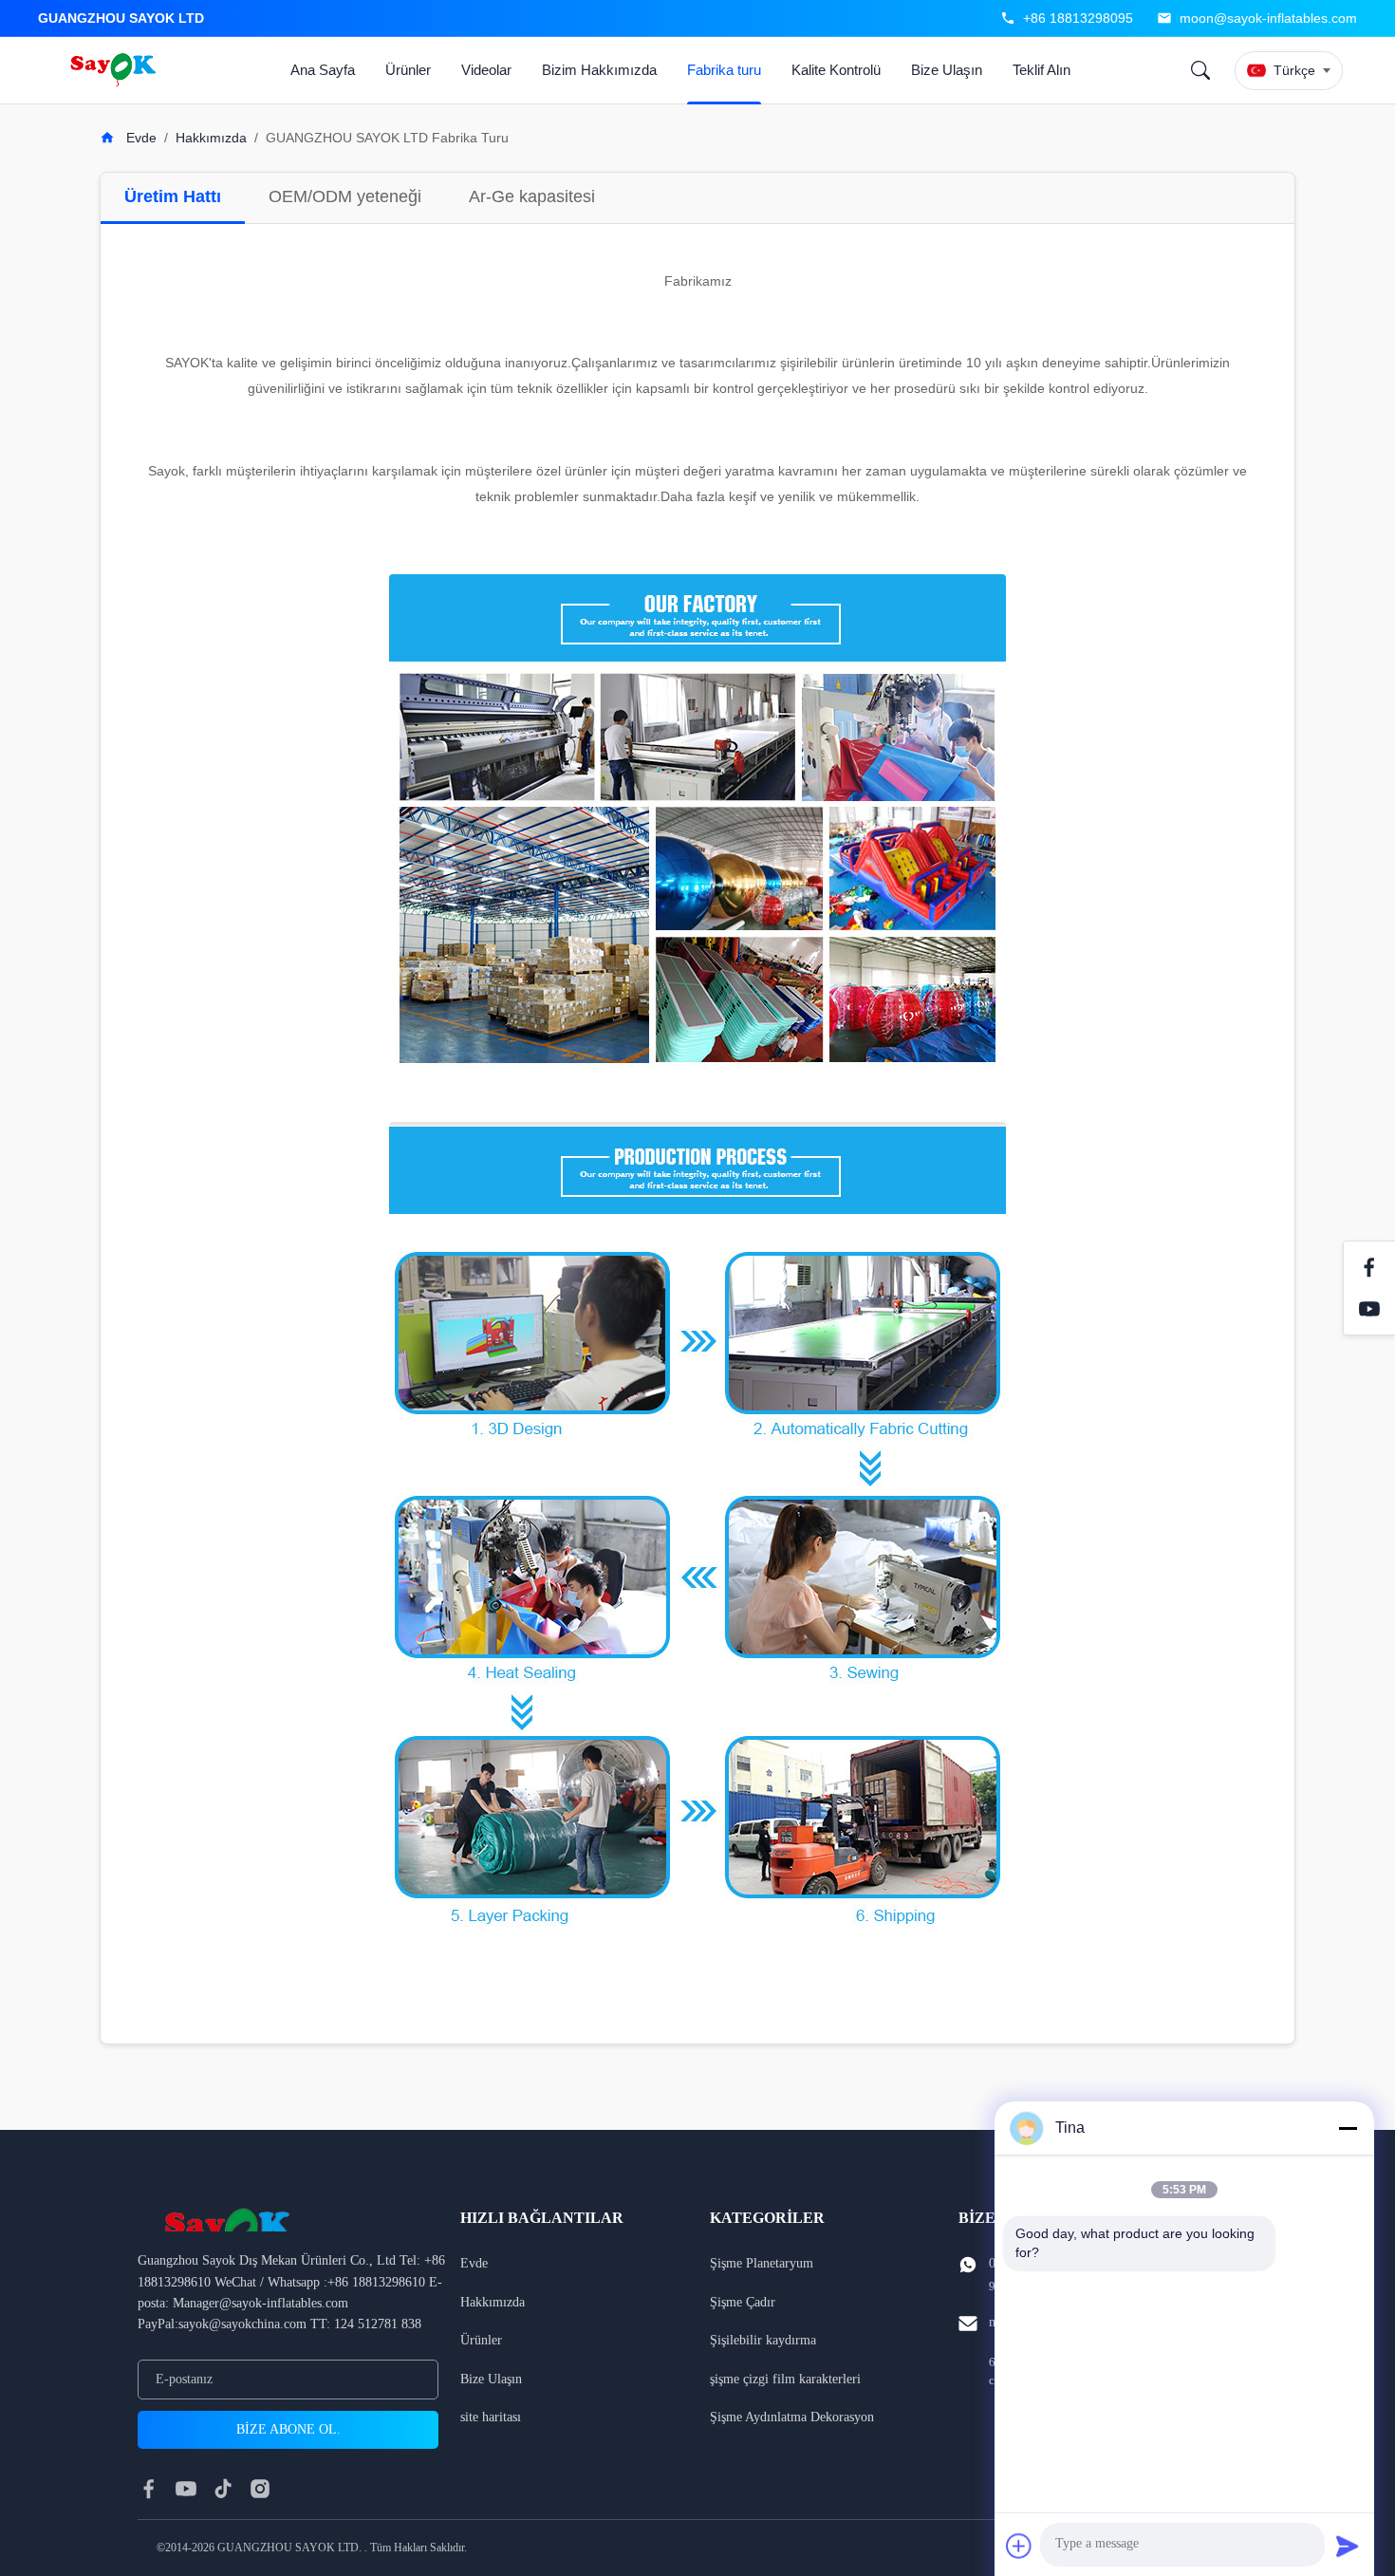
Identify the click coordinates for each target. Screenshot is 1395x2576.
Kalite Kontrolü (836, 70)
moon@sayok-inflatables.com (1268, 18)
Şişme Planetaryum (762, 2263)
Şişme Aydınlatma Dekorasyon (792, 2417)
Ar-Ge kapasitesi (532, 196)
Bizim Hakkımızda (599, 70)
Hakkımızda (211, 138)
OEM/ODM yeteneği (345, 196)
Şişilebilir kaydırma (763, 2340)
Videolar (486, 70)
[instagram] (260, 2489)
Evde (139, 138)
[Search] (1200, 70)
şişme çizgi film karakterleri (785, 2379)
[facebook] (149, 2489)
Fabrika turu (724, 70)
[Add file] (1019, 2546)
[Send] (1348, 2546)
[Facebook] (1369, 1267)
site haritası (491, 2417)
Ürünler (408, 70)
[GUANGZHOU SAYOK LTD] (116, 70)
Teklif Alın (1042, 70)
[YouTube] (1369, 1309)
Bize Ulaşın (947, 70)
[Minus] (1348, 2128)
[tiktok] (223, 2489)
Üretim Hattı (173, 196)
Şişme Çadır (743, 2302)
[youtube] (186, 2489)
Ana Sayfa (323, 70)
